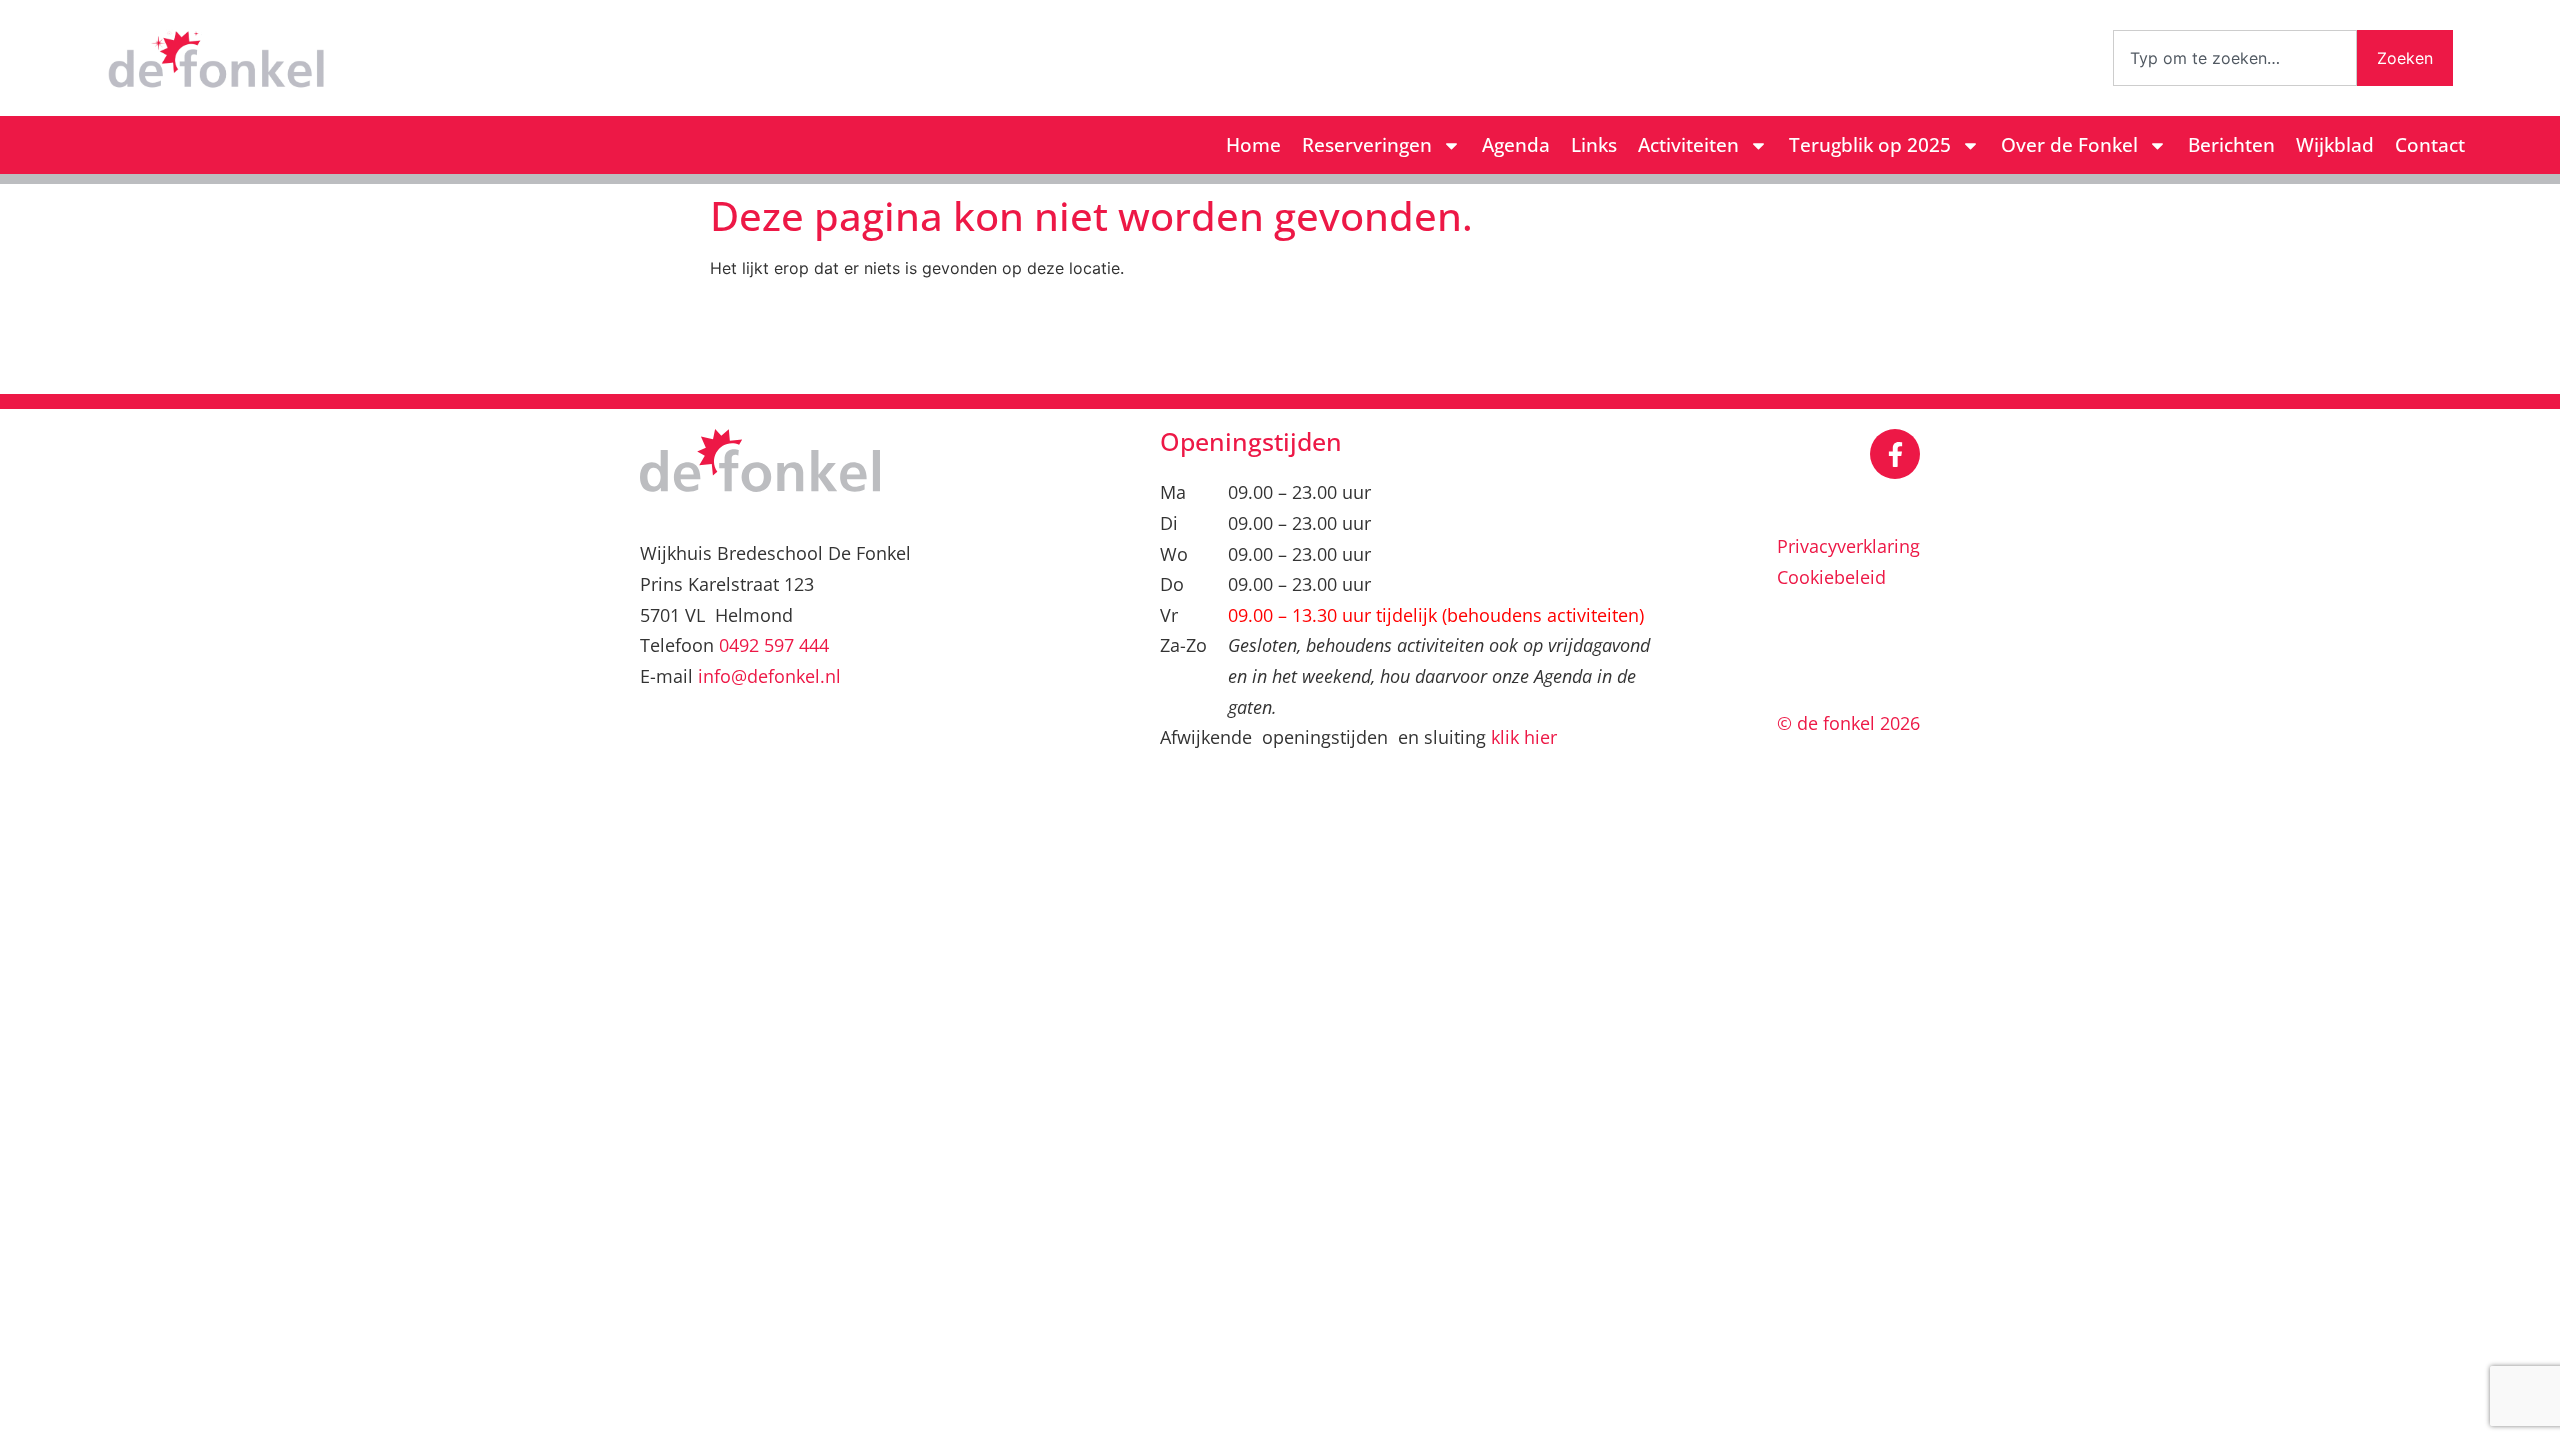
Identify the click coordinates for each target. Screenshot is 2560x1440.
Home (1253, 145)
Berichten (2231, 145)
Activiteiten (1688, 145)
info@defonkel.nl (769, 676)
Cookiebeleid (1831, 577)
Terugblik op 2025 (1870, 145)
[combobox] (2235, 58)
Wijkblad (2335, 145)
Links (1594, 145)
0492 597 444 (774, 645)
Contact (2430, 145)
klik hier (1524, 737)
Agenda (1516, 145)
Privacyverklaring (1848, 546)
